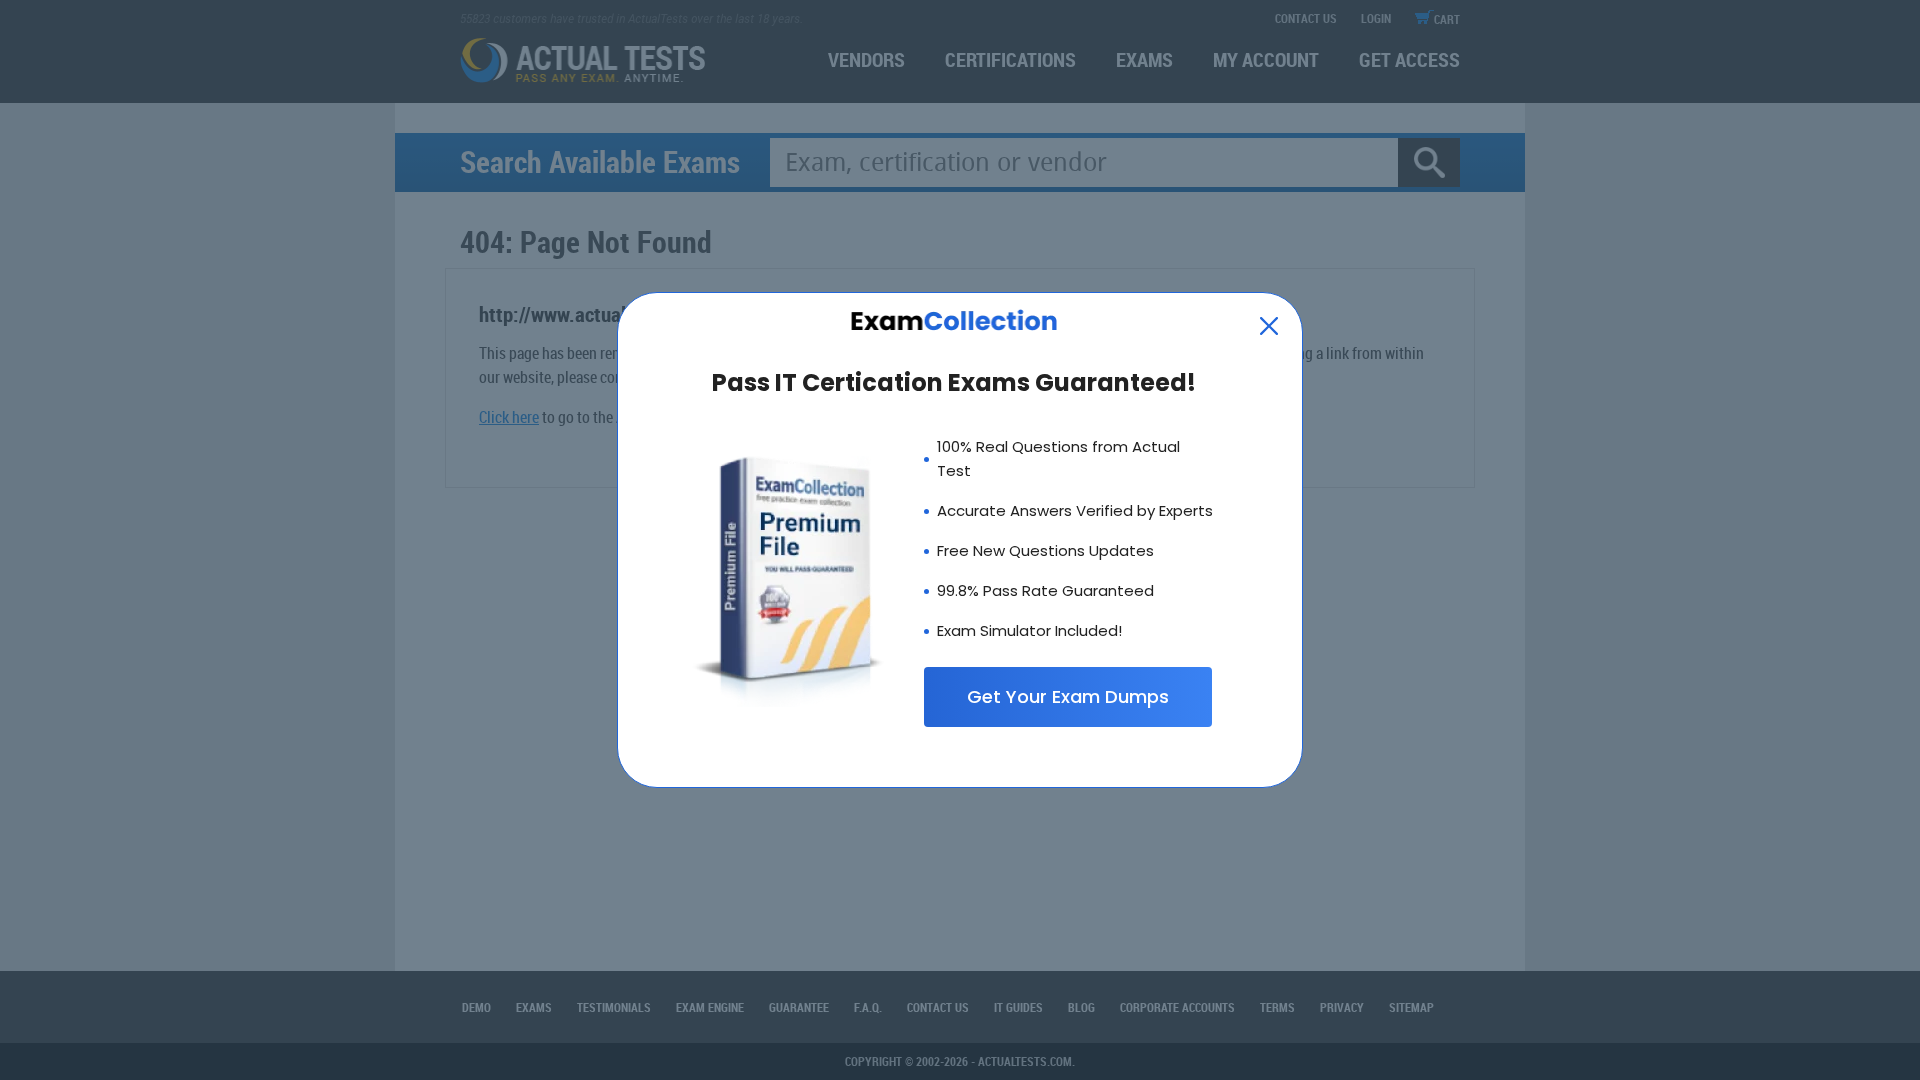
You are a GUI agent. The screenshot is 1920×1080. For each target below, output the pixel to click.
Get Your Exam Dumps (1068, 696)
